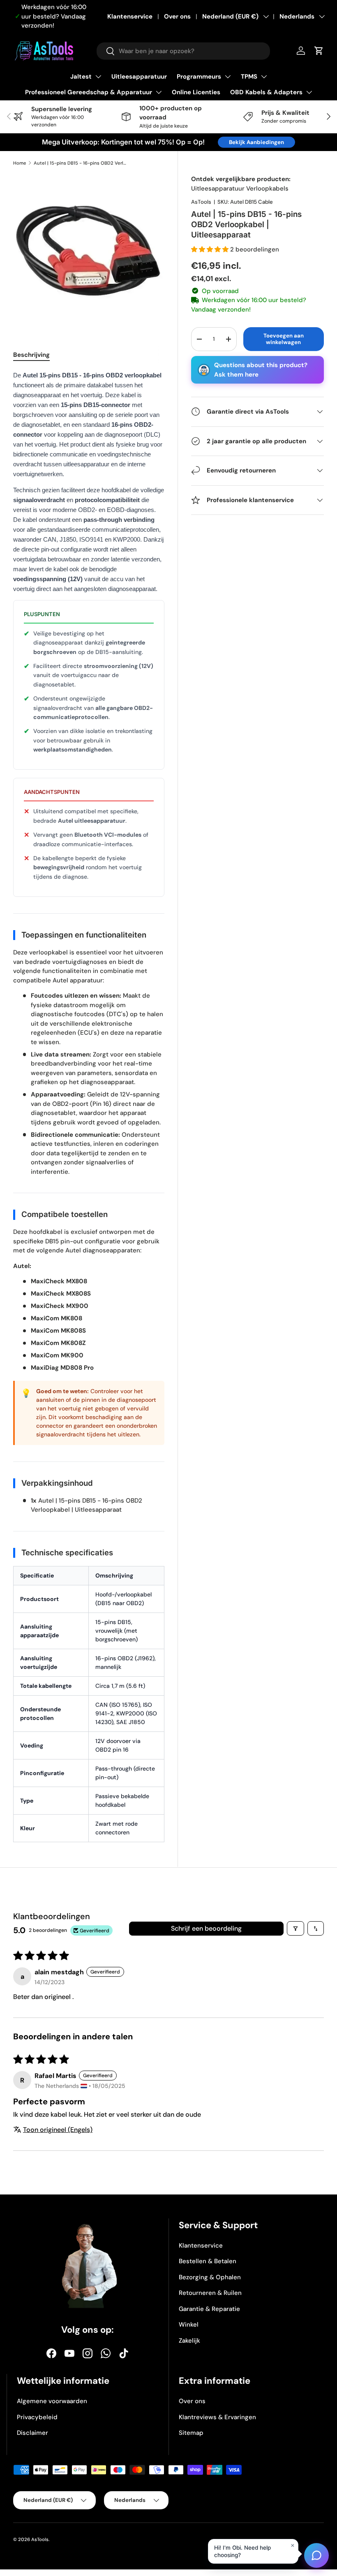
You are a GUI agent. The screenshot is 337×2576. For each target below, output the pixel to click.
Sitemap (191, 2433)
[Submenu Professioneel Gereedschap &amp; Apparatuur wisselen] (159, 92)
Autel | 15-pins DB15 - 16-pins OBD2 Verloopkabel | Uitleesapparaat (80, 163)
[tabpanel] (89, 1110)
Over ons (177, 16)
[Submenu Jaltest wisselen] (98, 77)
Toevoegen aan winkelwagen (284, 339)
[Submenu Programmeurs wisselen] (228, 77)
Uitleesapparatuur (139, 77)
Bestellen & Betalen (208, 2261)
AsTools (201, 202)
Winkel (189, 2325)
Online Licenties (196, 92)
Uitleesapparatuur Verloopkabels (240, 188)
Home (20, 163)
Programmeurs (199, 77)
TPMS (249, 77)
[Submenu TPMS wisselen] (264, 77)
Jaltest (81, 77)
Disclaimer (32, 2433)
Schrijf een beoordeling (206, 1928)
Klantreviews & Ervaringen (217, 2417)
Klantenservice (130, 16)
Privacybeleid (37, 2417)
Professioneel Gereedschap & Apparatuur (89, 92)
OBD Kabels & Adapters (266, 92)
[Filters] (295, 1928)
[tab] (31, 355)
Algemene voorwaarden (52, 2401)
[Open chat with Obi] (316, 2555)
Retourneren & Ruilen (210, 2293)
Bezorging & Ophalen (210, 2277)
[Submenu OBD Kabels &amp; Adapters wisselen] (309, 92)
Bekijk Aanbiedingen (256, 142)
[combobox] (183, 51)
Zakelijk (189, 2341)
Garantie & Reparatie (209, 2309)
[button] (211, 249)
